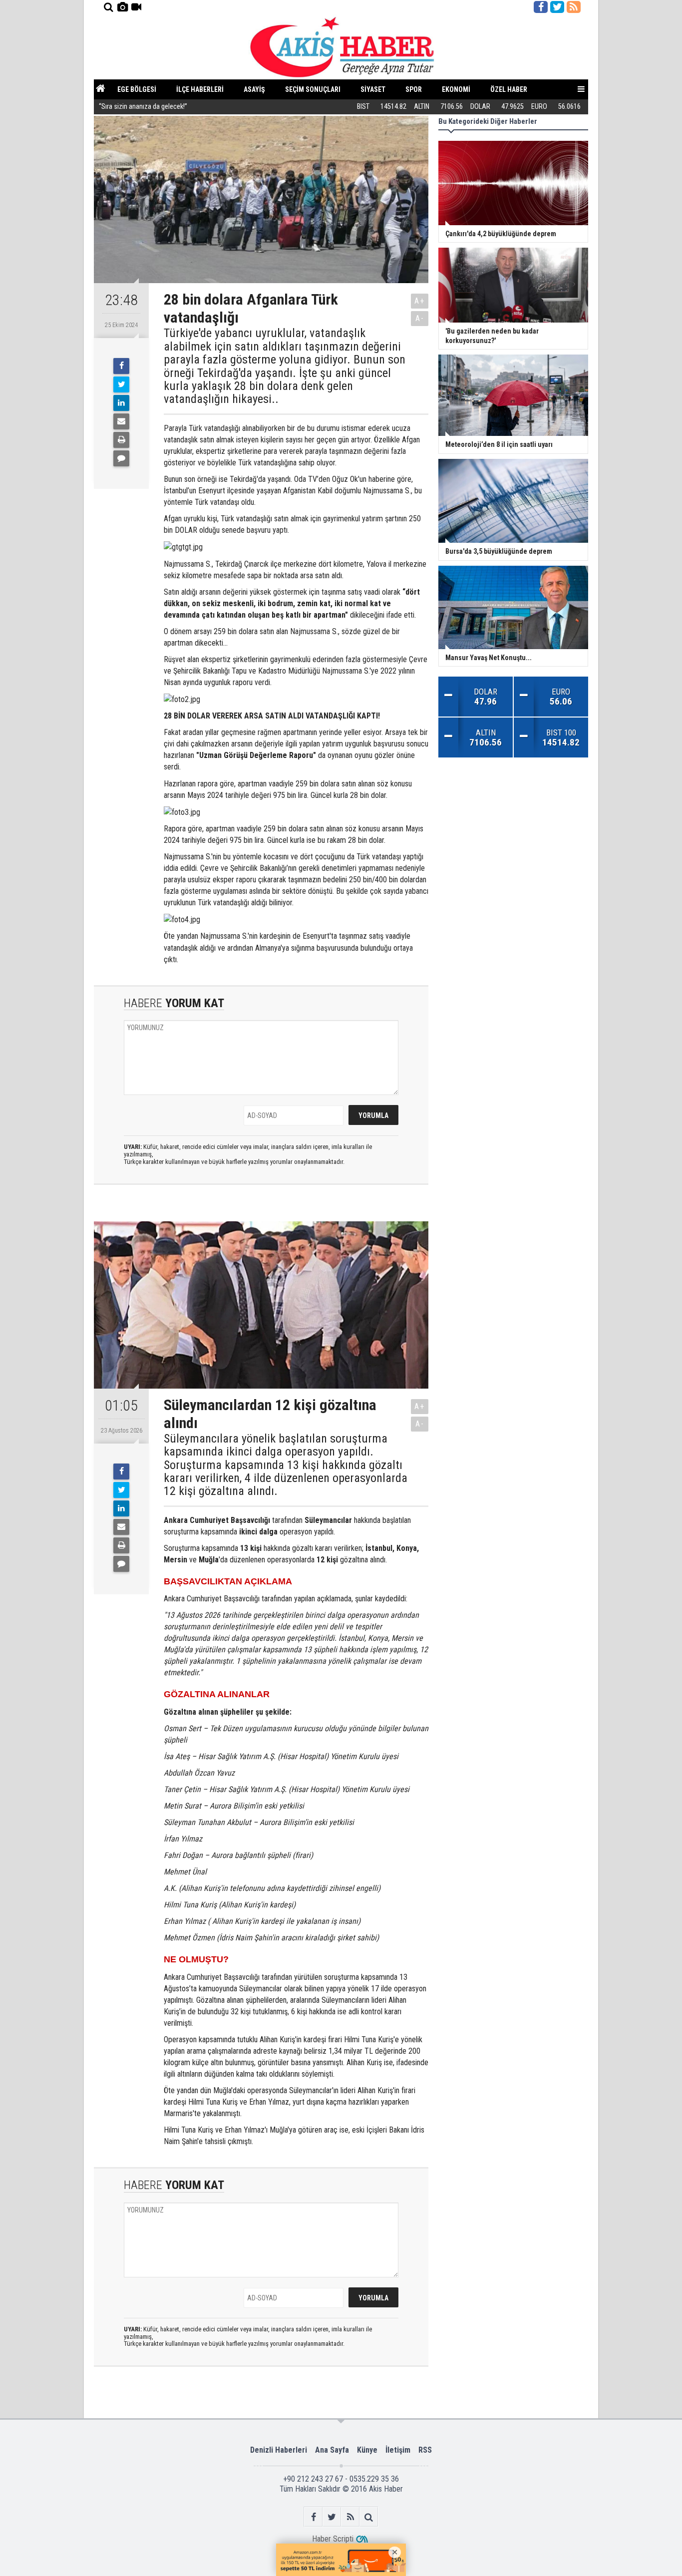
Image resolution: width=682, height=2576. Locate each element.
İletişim (398, 2450)
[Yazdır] (121, 440)
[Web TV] (136, 7)
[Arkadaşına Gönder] (121, 421)
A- (420, 318)
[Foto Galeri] (122, 7)
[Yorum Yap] (121, 458)
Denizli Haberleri (279, 2450)
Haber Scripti (333, 2539)
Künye (367, 2450)
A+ (420, 301)
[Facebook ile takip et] (541, 7)
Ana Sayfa (332, 2450)
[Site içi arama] (108, 7)
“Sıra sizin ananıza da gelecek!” (143, 107)
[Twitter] (121, 384)
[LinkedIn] (121, 403)
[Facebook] (121, 366)
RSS (425, 2450)
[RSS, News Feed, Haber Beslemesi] (574, 7)
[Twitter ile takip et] (557, 7)
